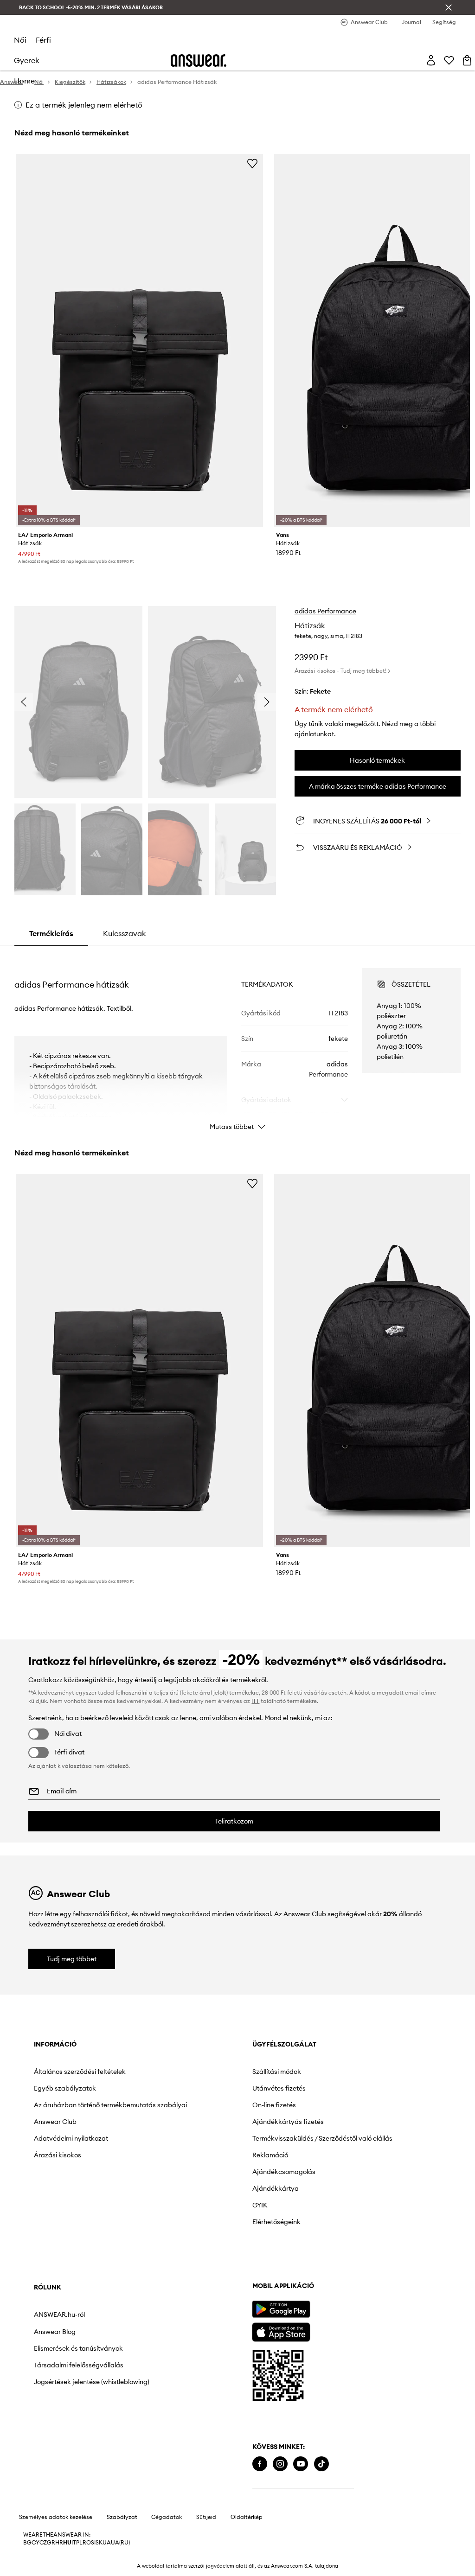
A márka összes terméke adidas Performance (378, 786)
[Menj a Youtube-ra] (301, 2464)
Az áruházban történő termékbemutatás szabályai (110, 2105)
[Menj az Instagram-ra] (280, 2464)
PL (79, 2543)
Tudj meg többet (72, 1959)
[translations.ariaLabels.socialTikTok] (321, 2464)
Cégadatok (167, 2517)
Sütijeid (206, 2517)
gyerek (27, 60)
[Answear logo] (199, 61)
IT (74, 2543)
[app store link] (281, 2331)
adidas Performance (325, 611)
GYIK (260, 2205)
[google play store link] (281, 2309)
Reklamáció (270, 2155)
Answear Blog (55, 2332)
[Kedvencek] (449, 60)
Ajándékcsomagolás (284, 2172)
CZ (43, 2543)
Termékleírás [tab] (51, 933)
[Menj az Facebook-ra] (260, 2464)
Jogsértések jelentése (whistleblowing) (92, 2382)
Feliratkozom (234, 1821)
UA (107, 2543)
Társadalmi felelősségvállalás (79, 2365)
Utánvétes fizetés (279, 2088)
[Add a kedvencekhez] (252, 163)
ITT (255, 1701)
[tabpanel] (237, 1041)
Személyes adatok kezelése (56, 2517)
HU (67, 2543)
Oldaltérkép (247, 2517)
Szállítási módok (277, 2072)
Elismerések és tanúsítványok (78, 2348)
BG (27, 2543)
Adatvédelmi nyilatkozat (71, 2138)
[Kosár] (467, 60)
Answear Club (55, 2122)
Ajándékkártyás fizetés (288, 2122)
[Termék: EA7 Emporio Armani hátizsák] (140, 341)
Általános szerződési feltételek (80, 2072)
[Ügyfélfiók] (431, 60)
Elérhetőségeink (276, 2222)
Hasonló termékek (377, 760)
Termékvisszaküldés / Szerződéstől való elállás (322, 2138)
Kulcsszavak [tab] (125, 933)
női (20, 40)
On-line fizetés (274, 2105)
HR (59, 2543)
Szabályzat (122, 2517)
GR (51, 2543)
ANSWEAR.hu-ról (59, 2315)
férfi (43, 40)
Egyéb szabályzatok (65, 2088)
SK (99, 2543)
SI (93, 2543)
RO (87, 2543)
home (24, 81)
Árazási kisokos (58, 2155)
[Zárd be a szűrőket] (449, 7)
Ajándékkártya (276, 2188)
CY (35, 2543)
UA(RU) (120, 2543)
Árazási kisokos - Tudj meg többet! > (342, 671)
